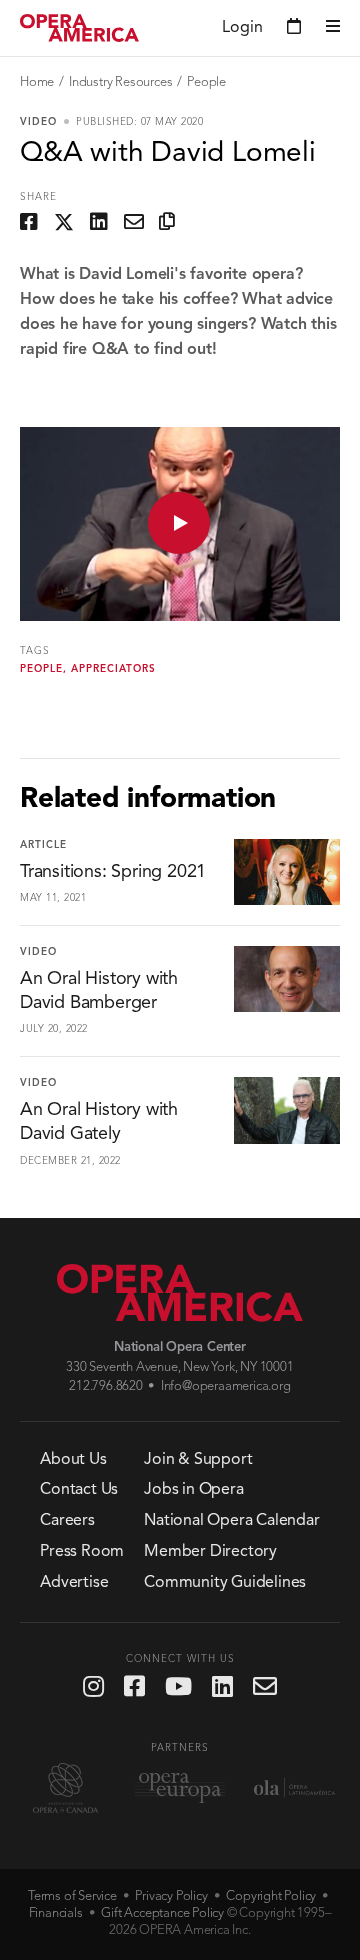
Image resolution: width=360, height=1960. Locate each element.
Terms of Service (72, 1896)
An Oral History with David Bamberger (99, 991)
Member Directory (210, 1552)
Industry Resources (120, 82)
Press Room (82, 1552)
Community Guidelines (225, 1583)
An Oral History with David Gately (99, 1122)
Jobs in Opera (193, 1490)
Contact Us (79, 1490)
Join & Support (198, 1460)
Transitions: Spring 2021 (113, 872)
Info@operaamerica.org (226, 1386)
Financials (56, 1913)
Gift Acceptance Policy (162, 1913)
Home (37, 82)
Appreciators (113, 669)
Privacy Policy (171, 1896)
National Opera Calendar (231, 1521)
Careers (67, 1521)
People (206, 82)
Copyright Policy (271, 1896)
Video (38, 122)
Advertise (74, 1583)
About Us (73, 1460)
